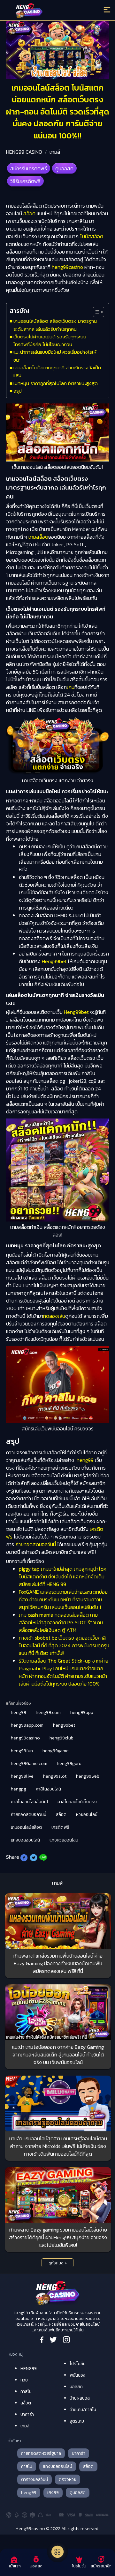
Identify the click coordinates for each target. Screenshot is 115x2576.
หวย (24, 2380)
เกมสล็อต (38, 537)
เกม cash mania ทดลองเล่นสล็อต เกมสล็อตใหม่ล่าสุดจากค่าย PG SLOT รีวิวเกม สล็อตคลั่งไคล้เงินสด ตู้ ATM (61, 1622)
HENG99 (29, 2369)
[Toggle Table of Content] (95, 312)
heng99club (61, 1738)
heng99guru (69, 1764)
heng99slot (55, 1776)
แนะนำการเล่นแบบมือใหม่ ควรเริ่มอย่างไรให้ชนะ (55, 356)
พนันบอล (78, 2375)
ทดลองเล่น (54, 1316)
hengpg (19, 1789)
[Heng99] (45, 11)
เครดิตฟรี (60, 1827)
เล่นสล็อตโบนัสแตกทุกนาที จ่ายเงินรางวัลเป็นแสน (57, 371)
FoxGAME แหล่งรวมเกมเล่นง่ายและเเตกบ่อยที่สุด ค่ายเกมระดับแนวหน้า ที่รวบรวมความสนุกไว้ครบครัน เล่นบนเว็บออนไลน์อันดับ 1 (63, 1599)
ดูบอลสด (64, 168)
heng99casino (67, 267)
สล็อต (29, 213)
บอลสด (76, 2387)
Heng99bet (54, 961)
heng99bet (64, 1725)
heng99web (88, 1776)
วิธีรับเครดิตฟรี (25, 181)
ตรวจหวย (68, 2480)
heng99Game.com (29, 1764)
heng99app (82, 1712)
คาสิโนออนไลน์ (48, 1789)
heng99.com (48, 1712)
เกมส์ (55, 152)
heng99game (56, 1751)
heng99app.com (27, 1725)
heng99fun (22, 1751)
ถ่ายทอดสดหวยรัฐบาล (41, 2453)
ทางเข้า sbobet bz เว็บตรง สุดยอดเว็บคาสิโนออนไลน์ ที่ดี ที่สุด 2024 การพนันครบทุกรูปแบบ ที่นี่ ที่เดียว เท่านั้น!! (64, 1645)
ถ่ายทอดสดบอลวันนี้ (36, 1544)
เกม (71, 687)
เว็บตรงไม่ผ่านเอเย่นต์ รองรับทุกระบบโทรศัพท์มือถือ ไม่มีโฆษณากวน (50, 340)
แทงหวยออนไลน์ (64, 1840)
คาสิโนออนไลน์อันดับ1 (29, 1802)
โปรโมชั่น (78, 2364)
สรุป (18, 391)
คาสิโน (26, 2391)
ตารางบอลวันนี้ (34, 2480)
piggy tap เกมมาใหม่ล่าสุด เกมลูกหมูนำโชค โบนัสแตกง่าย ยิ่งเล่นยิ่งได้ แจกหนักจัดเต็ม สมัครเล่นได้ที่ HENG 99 (63, 1576)
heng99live (22, 1776)
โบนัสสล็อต (92, 236)
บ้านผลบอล (80, 2398)
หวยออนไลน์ (87, 1815)
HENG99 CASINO (24, 152)
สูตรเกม (77, 2421)
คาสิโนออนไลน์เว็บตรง (77, 1802)
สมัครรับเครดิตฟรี (29, 168)
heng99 (85, 1460)
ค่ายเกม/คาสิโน (83, 2410)
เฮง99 (53, 2493)
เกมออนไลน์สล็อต (26, 1827)
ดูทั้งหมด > (58, 2263)
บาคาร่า (27, 2414)
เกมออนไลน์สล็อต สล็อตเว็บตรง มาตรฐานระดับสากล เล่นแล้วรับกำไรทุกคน (55, 325)
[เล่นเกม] (57, 2552)
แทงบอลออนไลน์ (25, 1840)
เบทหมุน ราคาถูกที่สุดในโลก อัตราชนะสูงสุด (56, 383)
